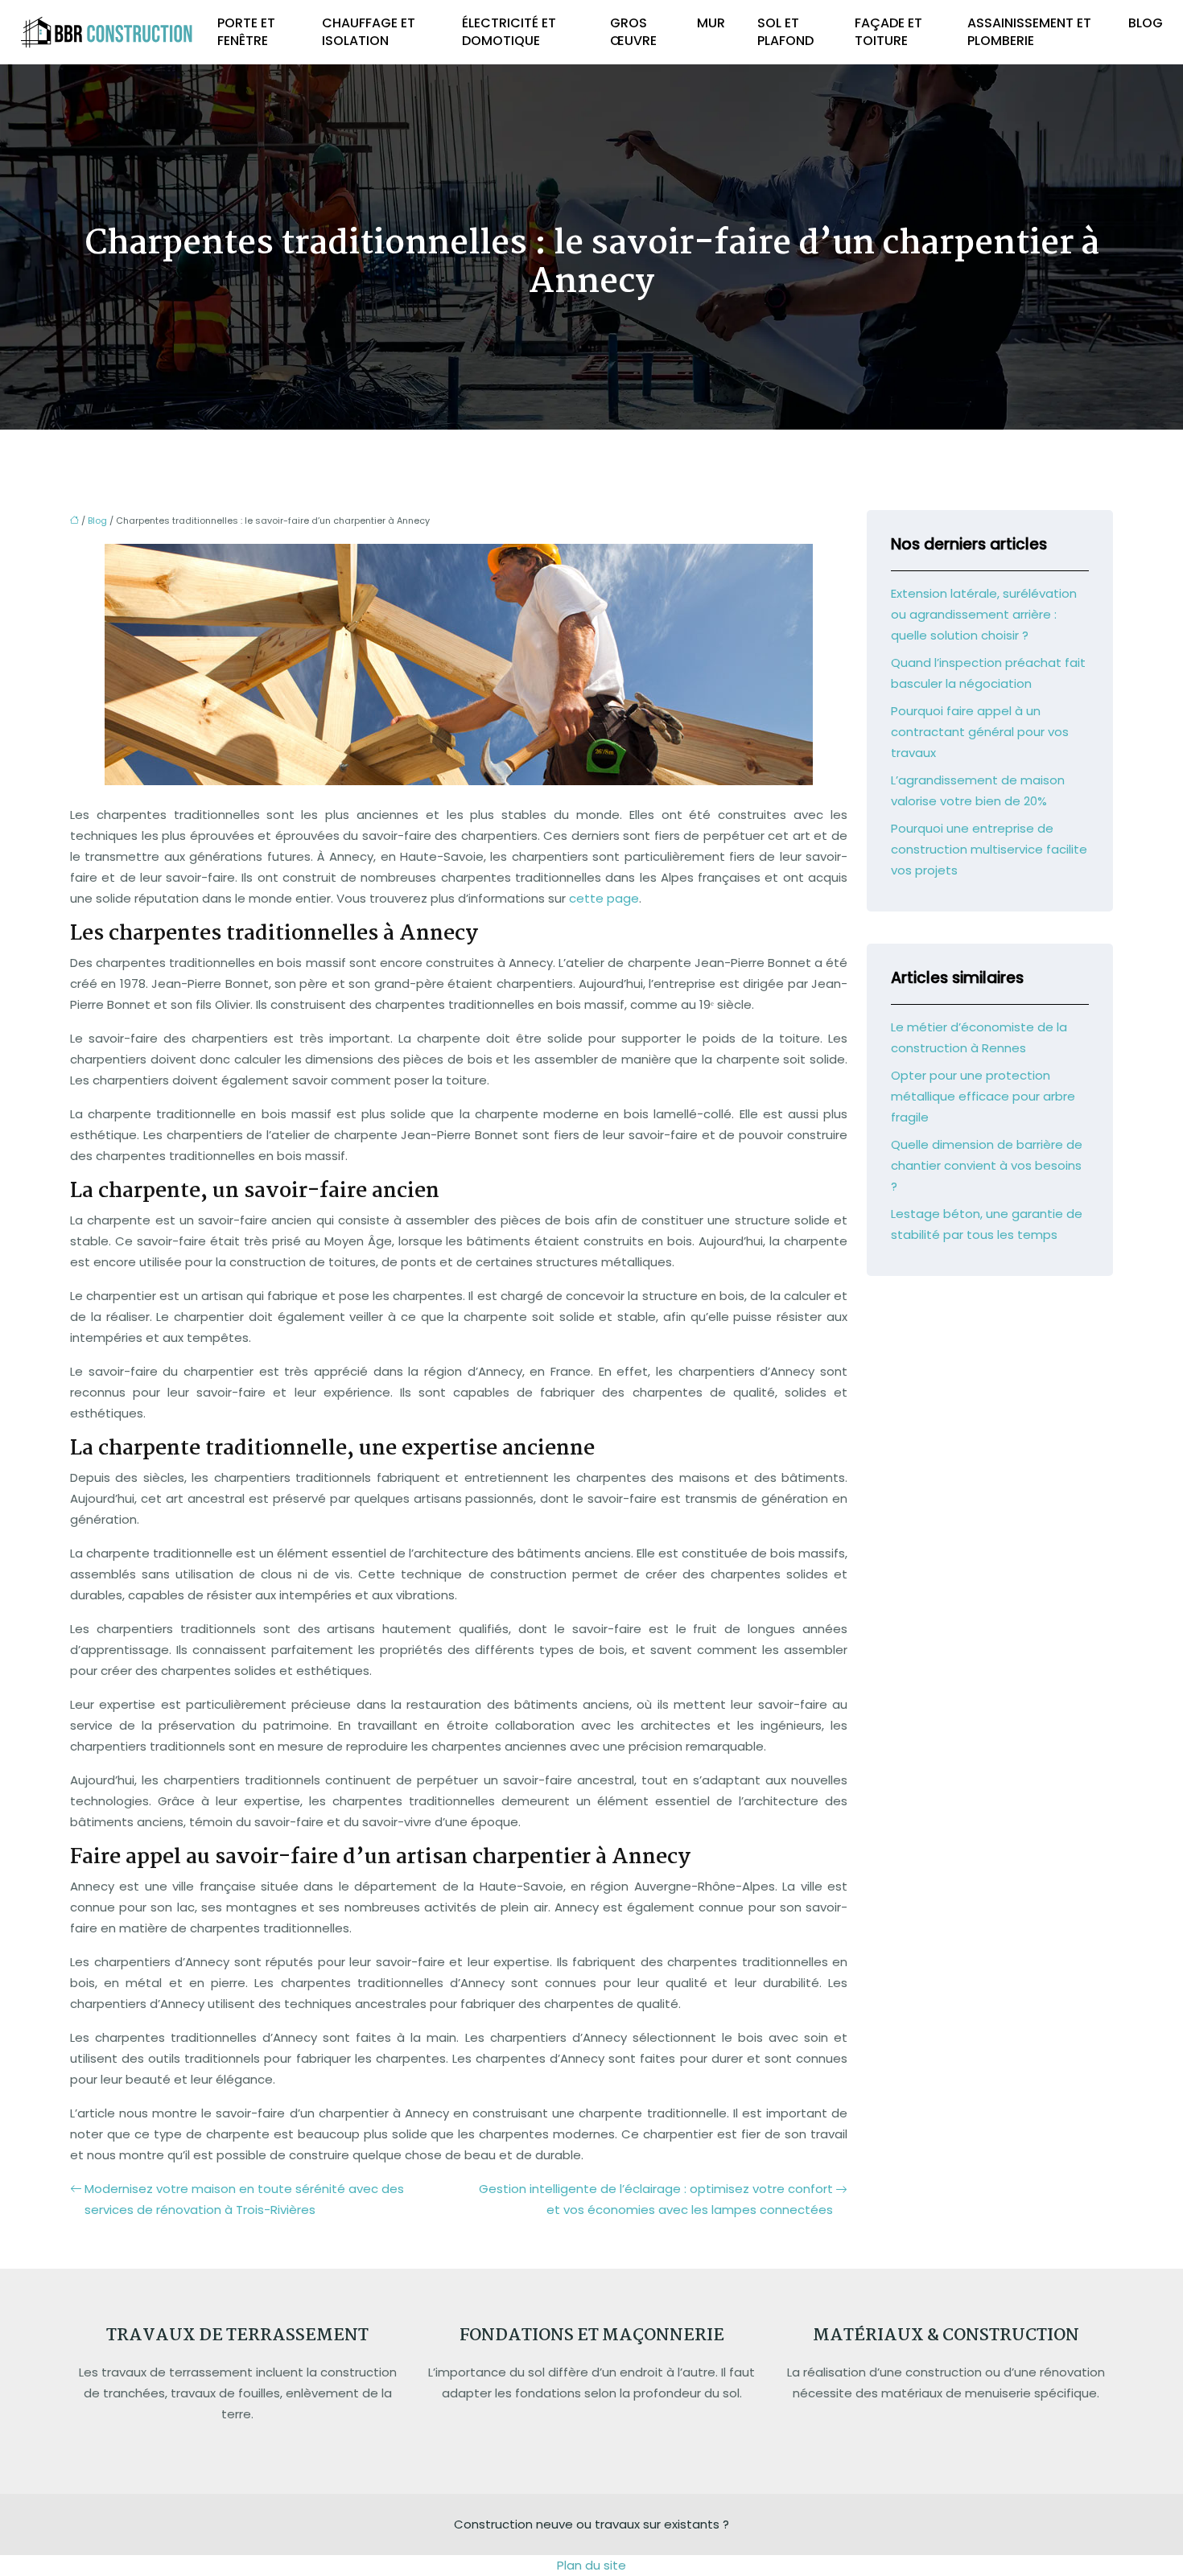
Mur (711, 23)
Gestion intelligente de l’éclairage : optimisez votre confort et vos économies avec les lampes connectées (656, 2199)
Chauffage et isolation (369, 32)
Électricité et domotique (509, 32)
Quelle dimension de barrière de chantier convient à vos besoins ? (987, 1165)
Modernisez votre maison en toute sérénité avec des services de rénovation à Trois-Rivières (244, 2199)
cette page (604, 898)
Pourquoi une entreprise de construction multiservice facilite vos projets (989, 849)
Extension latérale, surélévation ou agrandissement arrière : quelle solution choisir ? (984, 614)
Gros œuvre (633, 32)
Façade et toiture (888, 32)
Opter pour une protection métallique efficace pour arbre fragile (983, 1096)
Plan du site (591, 2565)
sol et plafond (785, 32)
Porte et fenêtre (246, 32)
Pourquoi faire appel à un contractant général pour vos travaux (980, 732)
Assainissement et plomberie (1029, 32)
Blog (1146, 23)
